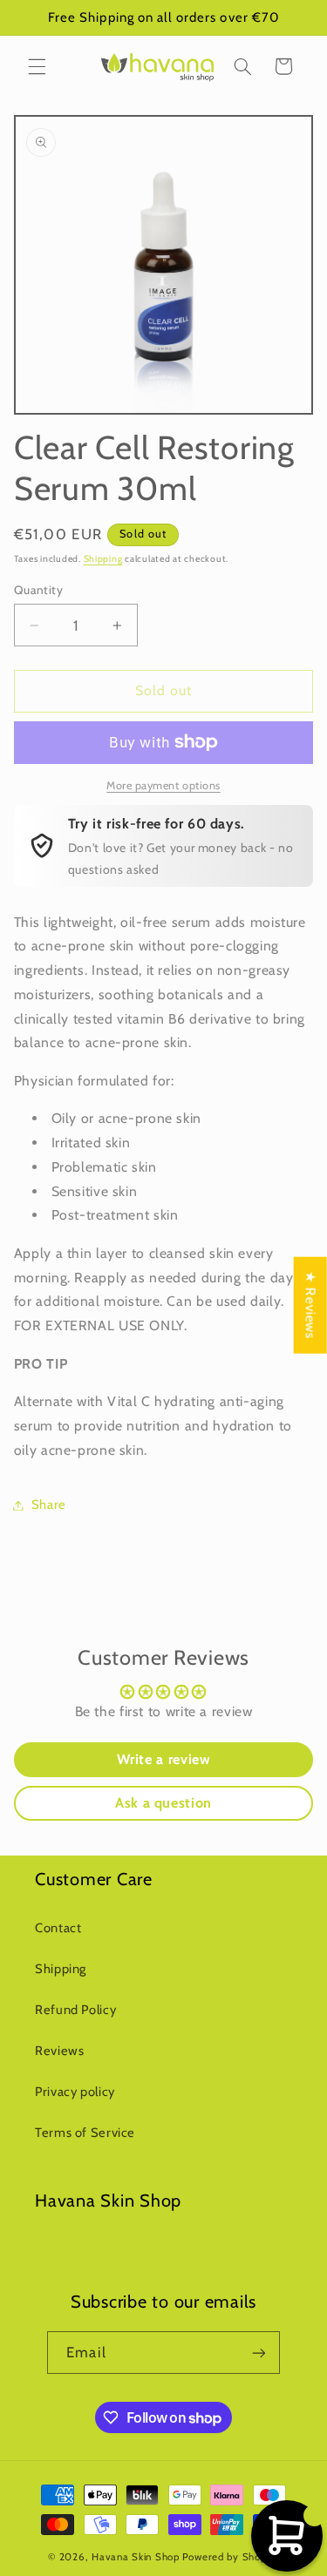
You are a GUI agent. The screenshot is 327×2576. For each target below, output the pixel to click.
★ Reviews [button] (311, 1305)
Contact (58, 1928)
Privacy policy (75, 2092)
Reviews (59, 2051)
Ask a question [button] (163, 1803)
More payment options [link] (163, 785)
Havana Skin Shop (136, 2557)
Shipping (103, 559)
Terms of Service (85, 2133)
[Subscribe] (258, 2353)
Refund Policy (75, 2010)
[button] (37, 66)
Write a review (164, 1759)
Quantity (38, 590)
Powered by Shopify (231, 2557)
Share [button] (49, 1504)
